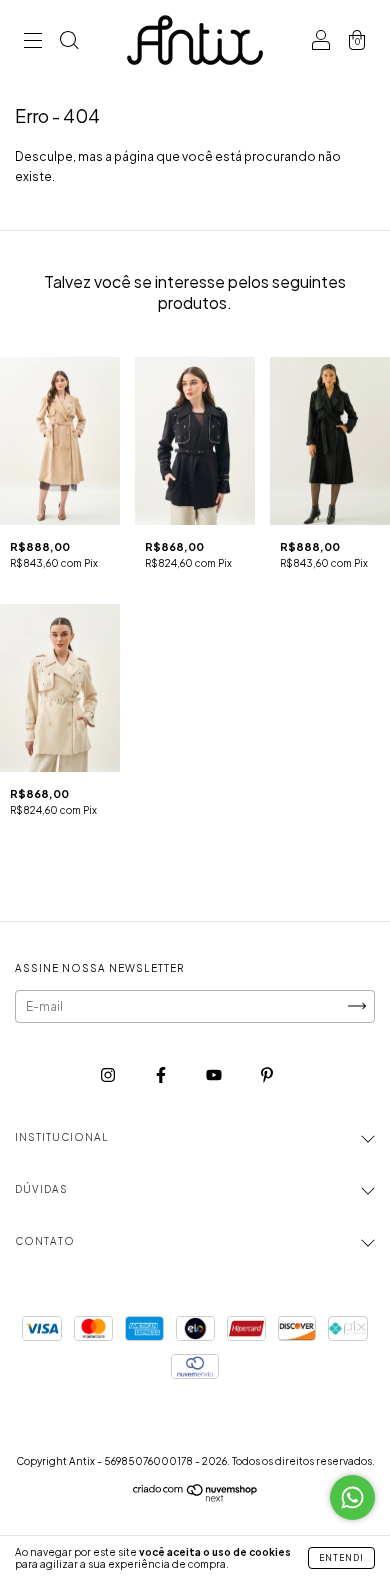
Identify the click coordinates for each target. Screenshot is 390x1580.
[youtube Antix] (215, 1074)
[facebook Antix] (162, 1074)
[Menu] (33, 42)
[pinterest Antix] (267, 1074)
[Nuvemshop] (195, 1497)
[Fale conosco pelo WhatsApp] (352, 1497)
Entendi (341, 1558)
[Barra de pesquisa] (69, 42)
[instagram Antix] (109, 1074)
